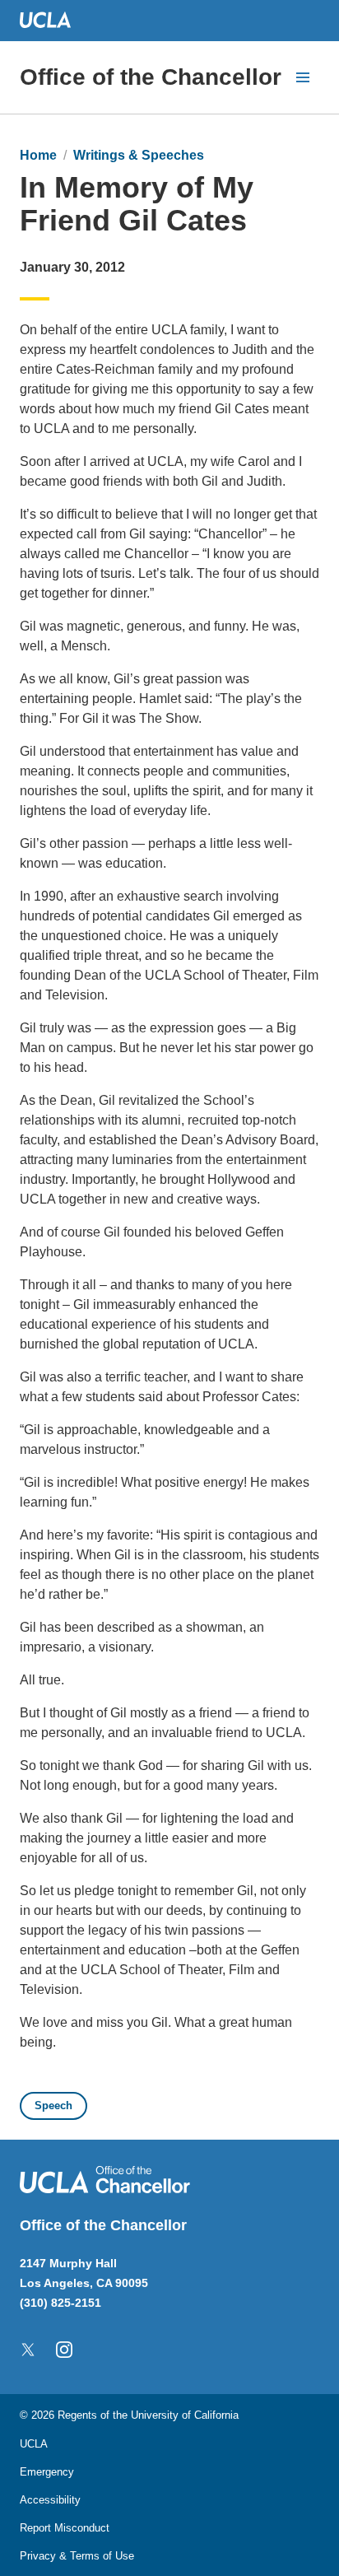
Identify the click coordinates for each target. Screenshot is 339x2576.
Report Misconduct (65, 2528)
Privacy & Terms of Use (77, 2556)
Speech (53, 2106)
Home (38, 155)
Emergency (47, 2472)
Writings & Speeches (139, 155)
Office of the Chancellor (151, 77)
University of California (185, 2415)
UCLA (34, 2444)
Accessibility (50, 2500)
